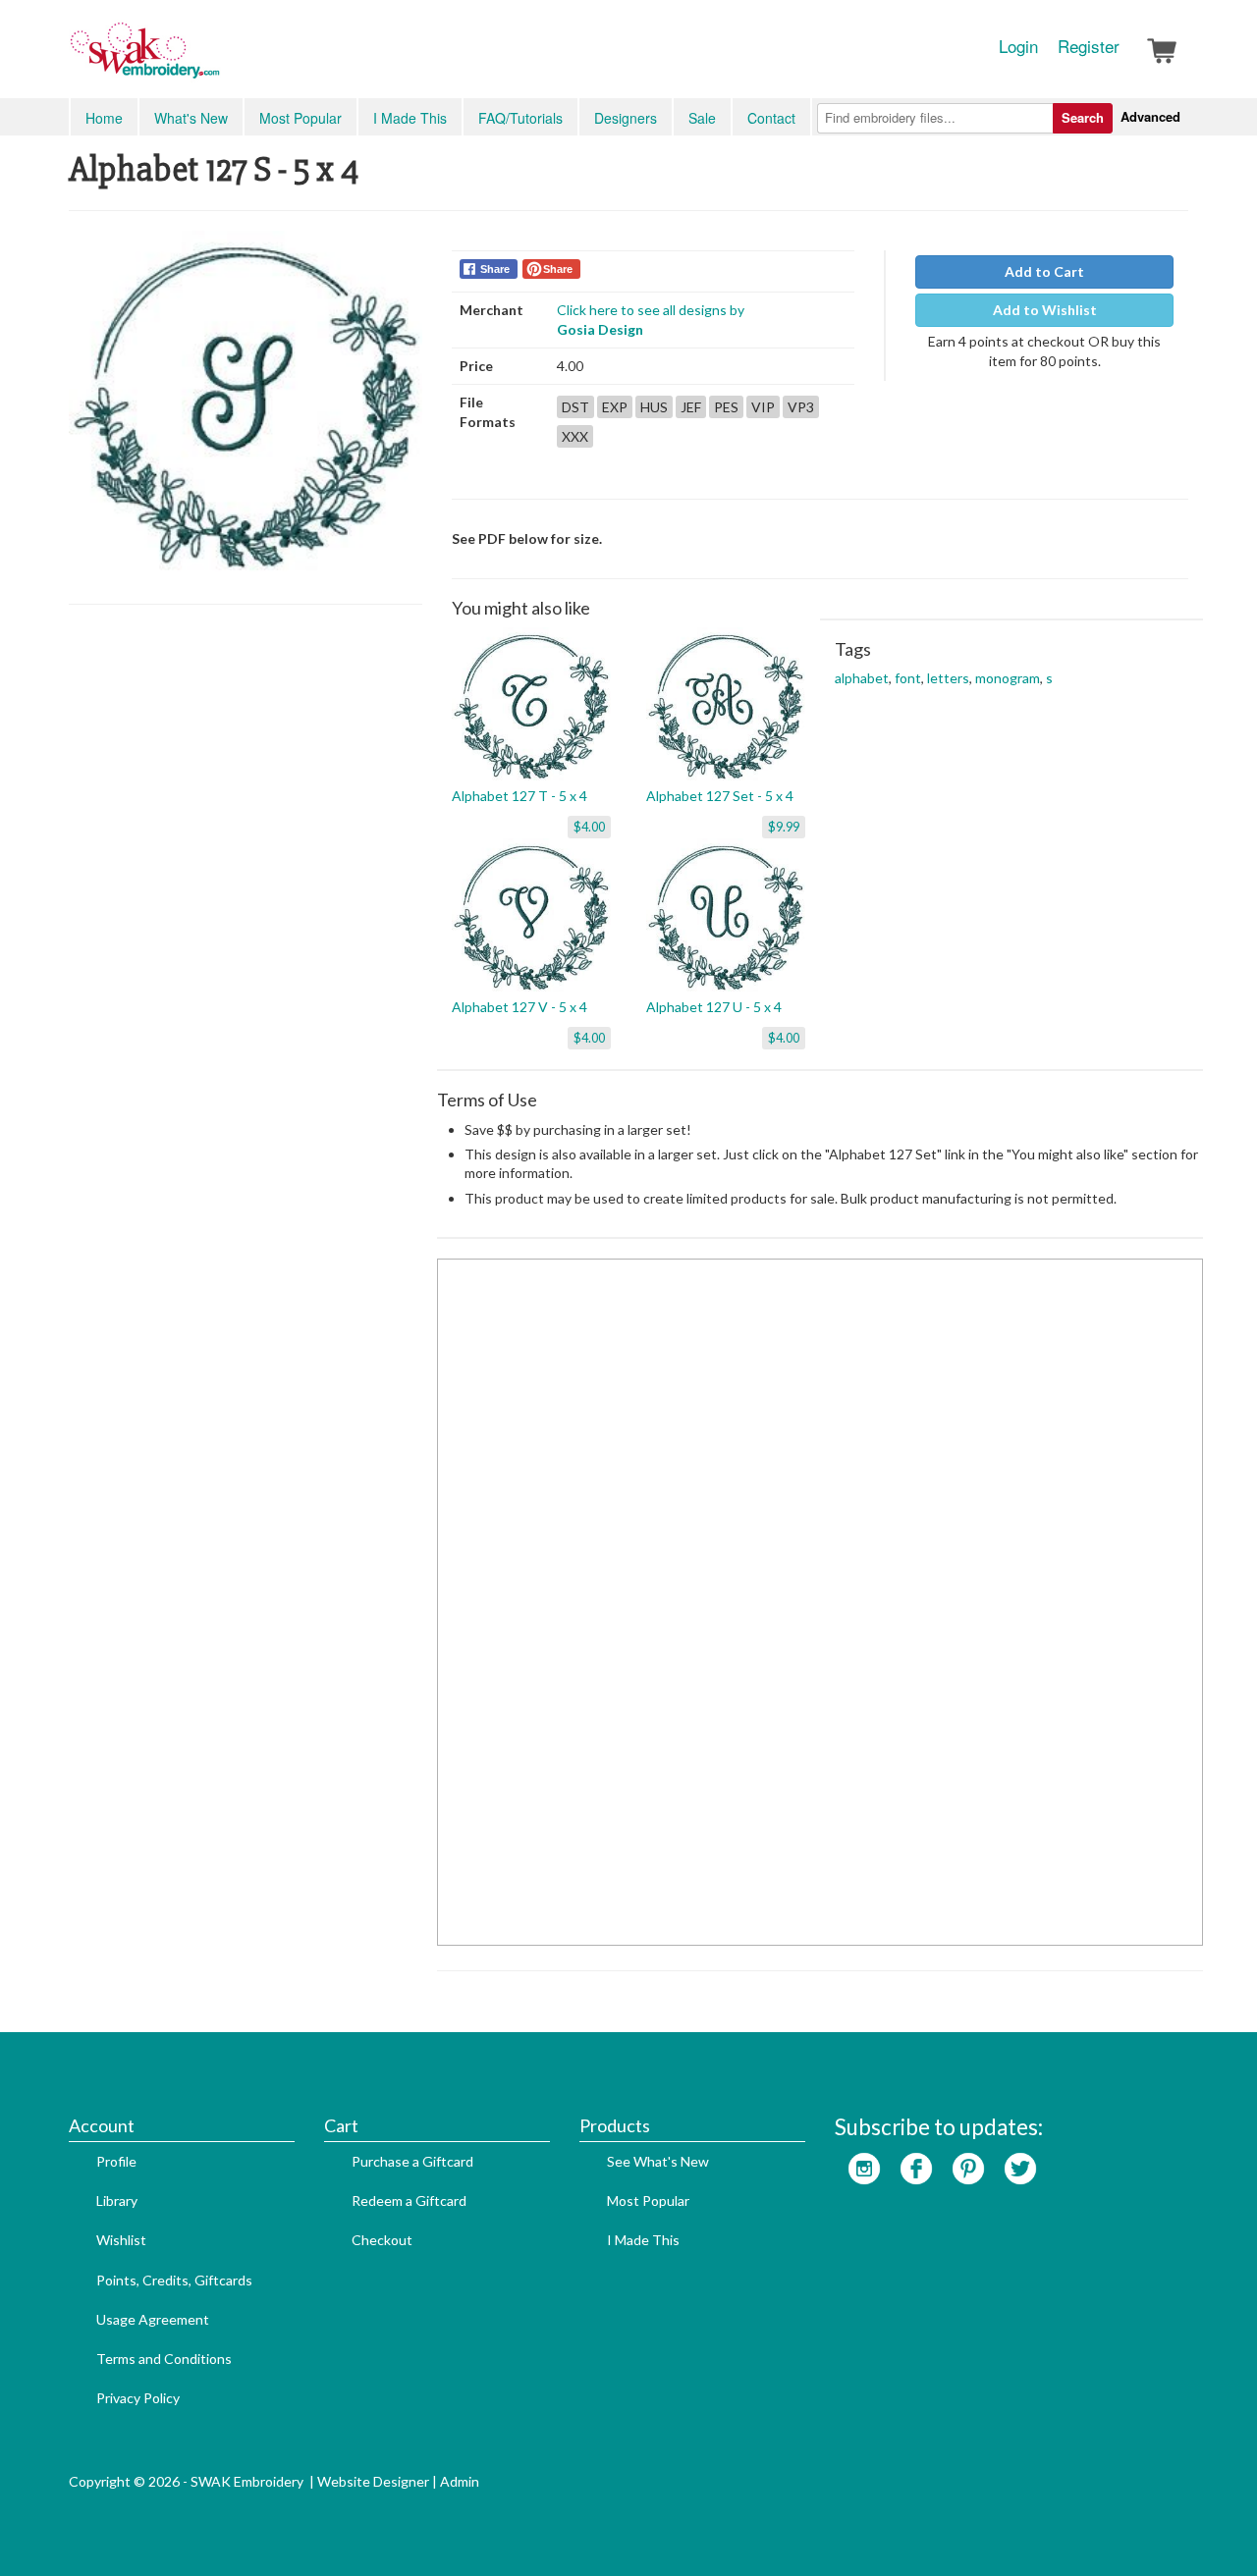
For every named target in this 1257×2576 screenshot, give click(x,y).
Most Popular (301, 118)
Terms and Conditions (164, 2359)
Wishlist (121, 2240)
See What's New (658, 2161)
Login (1018, 46)
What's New (191, 118)
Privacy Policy (138, 2398)
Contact (771, 118)
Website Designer (373, 2481)
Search (1083, 117)
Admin (460, 2481)
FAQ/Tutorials (520, 118)
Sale (702, 118)
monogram (1008, 678)
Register (1089, 46)
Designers (626, 118)
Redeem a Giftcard (409, 2200)
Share (495, 269)
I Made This (410, 118)
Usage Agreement (153, 2319)
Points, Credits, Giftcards (174, 2280)
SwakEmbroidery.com (216, 59)
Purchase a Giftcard (412, 2161)
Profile (116, 2161)
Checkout (382, 2240)
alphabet (862, 678)
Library (117, 2200)
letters (948, 678)
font (908, 678)
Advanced (1150, 116)
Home (104, 118)
